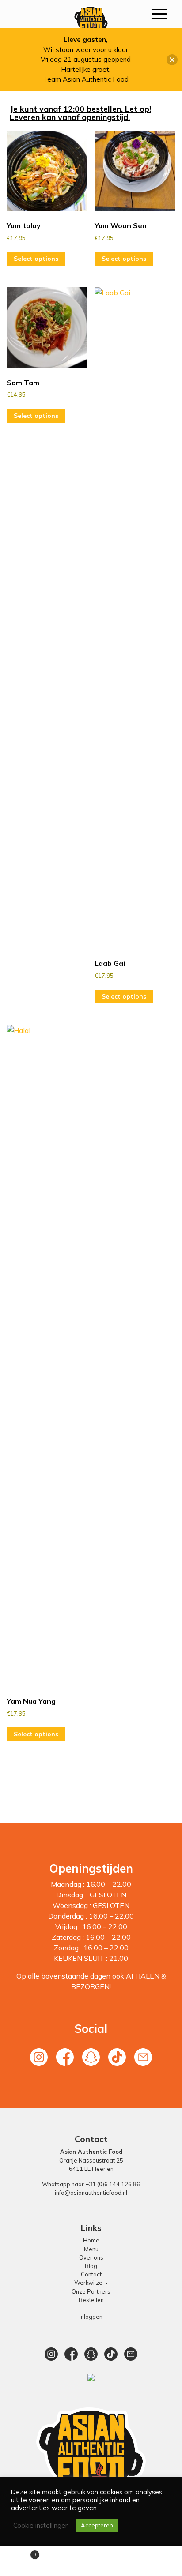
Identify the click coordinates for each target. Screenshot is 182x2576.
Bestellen (91, 2300)
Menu (91, 2249)
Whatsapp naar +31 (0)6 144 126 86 (91, 2184)
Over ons (91, 2257)
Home (91, 2240)
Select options (36, 259)
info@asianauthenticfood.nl (91, 2193)
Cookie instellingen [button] (41, 2526)
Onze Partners (91, 2291)
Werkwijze (89, 2283)
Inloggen (91, 2317)
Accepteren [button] (97, 2525)
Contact (91, 2274)
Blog (91, 2266)
